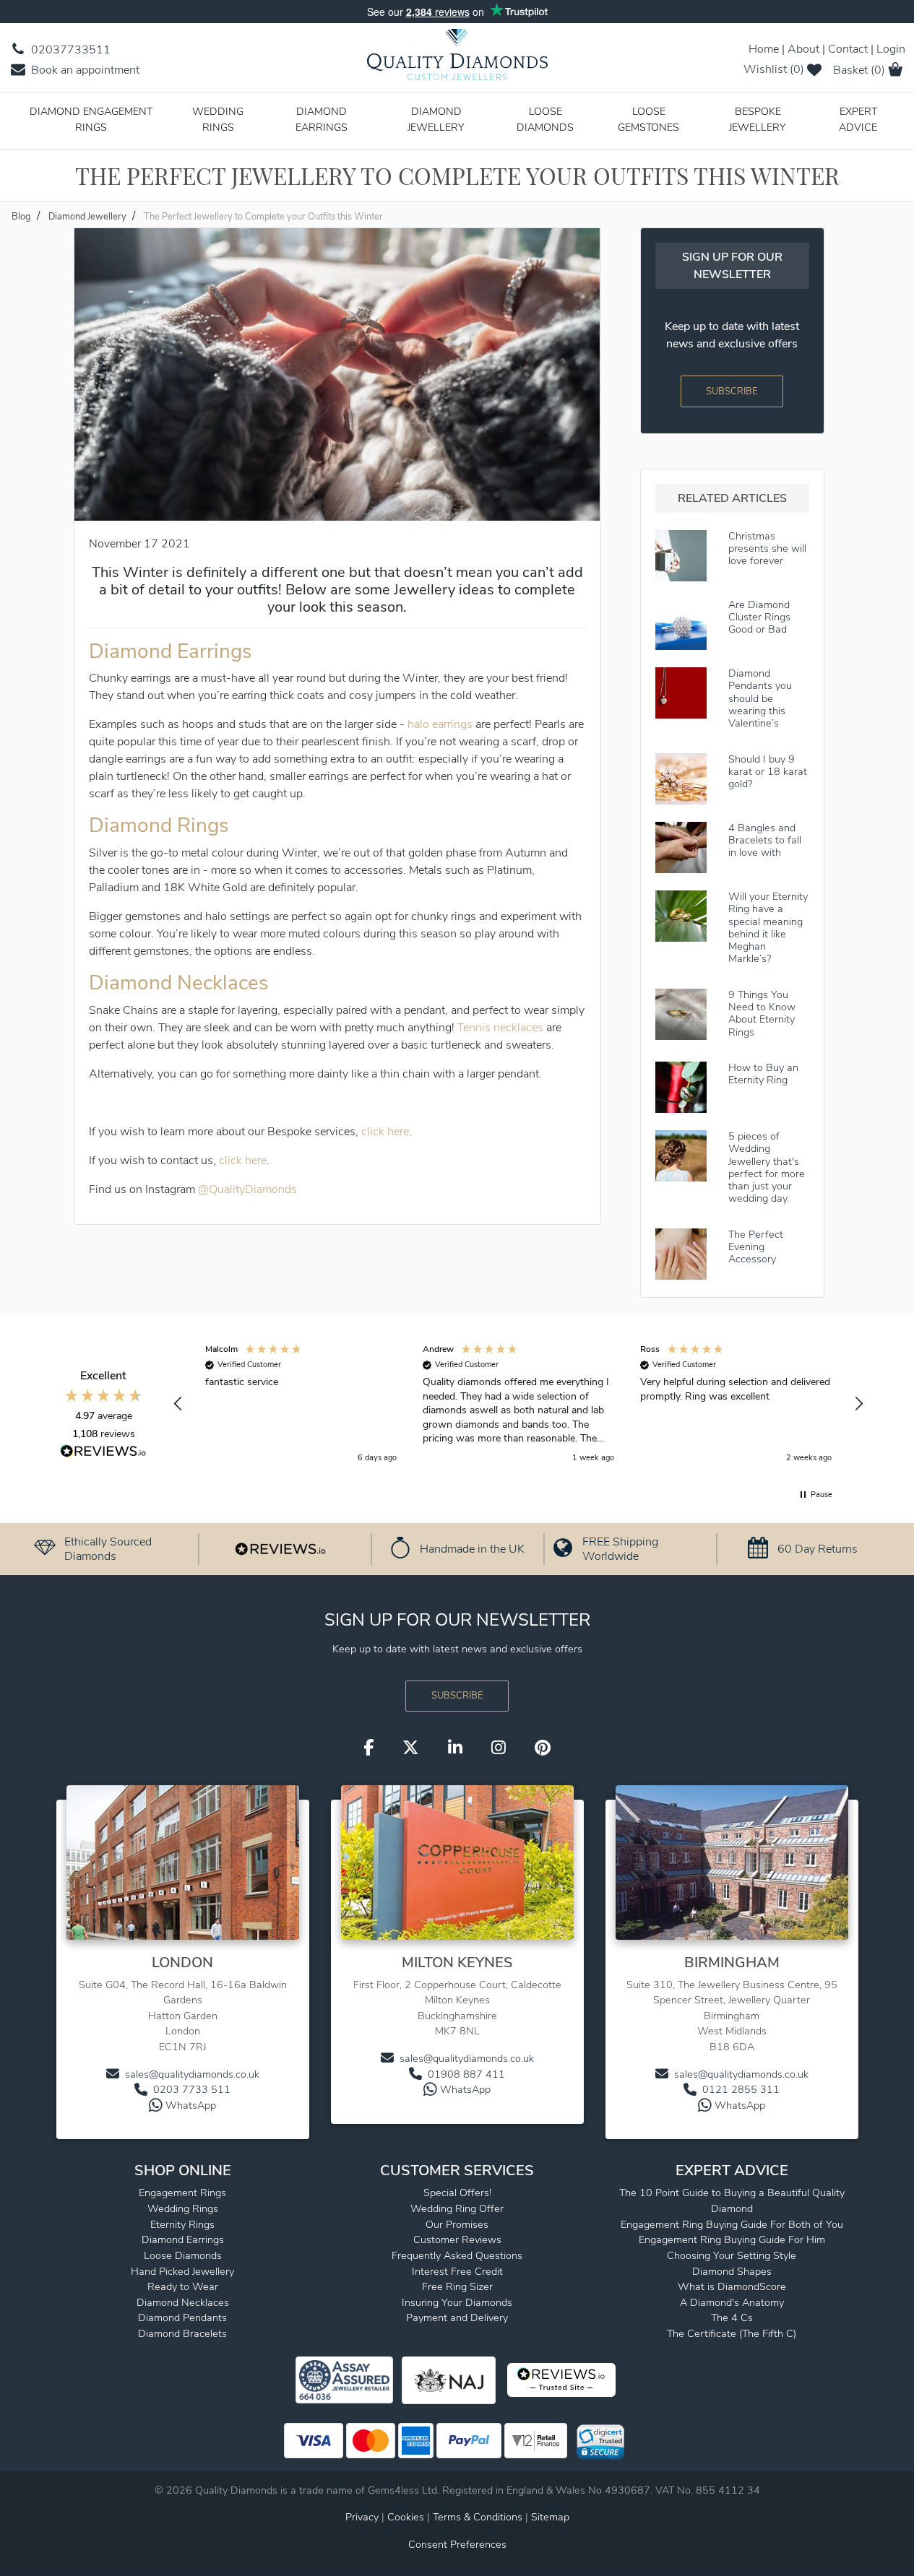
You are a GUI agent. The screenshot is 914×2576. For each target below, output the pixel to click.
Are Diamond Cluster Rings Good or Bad (759, 617)
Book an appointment (84, 70)
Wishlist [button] (774, 69)
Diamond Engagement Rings (91, 119)
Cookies (406, 2517)
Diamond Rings (159, 825)
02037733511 (69, 50)
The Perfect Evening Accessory (756, 1247)
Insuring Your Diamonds (457, 2302)
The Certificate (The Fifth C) (732, 2333)
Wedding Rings (218, 119)
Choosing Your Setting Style (732, 2255)
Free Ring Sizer (457, 2286)
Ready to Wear (183, 2286)
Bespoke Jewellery (758, 119)
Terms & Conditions (479, 2517)
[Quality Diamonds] (457, 59)
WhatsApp (191, 2105)
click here (385, 1132)
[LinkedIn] (455, 1748)
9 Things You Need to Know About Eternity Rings (762, 1013)
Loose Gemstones (648, 119)
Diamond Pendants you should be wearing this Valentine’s (760, 698)
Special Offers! (457, 2193)
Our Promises (457, 2224)
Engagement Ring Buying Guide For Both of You (732, 2224)
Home (764, 49)
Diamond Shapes (732, 2271)
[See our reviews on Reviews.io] (280, 1548)
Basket (859, 70)
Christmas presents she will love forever (767, 548)
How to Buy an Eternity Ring (763, 1074)
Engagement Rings (182, 2193)
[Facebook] (368, 1748)
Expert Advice (858, 119)
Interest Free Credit (457, 2271)
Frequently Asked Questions (457, 2255)
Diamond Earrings (322, 119)
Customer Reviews (457, 2239)
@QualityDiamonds (247, 1189)
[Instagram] (499, 1748)
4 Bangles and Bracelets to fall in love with (765, 840)
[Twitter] (411, 1748)
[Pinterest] (543, 1748)
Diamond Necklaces (178, 983)
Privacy (362, 2517)
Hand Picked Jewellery (182, 2271)
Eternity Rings (182, 2224)
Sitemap (550, 2517)
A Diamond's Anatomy (732, 2302)
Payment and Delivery (457, 2317)
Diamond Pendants (182, 2317)
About (803, 49)
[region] (518, 1404)
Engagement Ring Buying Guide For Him (732, 2239)
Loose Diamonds (545, 119)
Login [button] (891, 49)
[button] (178, 1404)
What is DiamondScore (732, 2286)
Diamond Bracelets (182, 2333)
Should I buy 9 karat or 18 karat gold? (768, 772)
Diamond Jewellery (436, 119)
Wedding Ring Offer (457, 2208)
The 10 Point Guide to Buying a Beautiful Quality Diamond (732, 2200)
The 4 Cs (732, 2317)
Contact (848, 49)
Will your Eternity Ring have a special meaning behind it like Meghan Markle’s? (768, 927)
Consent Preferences (457, 2544)
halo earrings (440, 724)
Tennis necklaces (500, 1028)
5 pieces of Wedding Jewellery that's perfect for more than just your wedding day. (767, 1167)
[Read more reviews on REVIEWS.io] (103, 1453)
